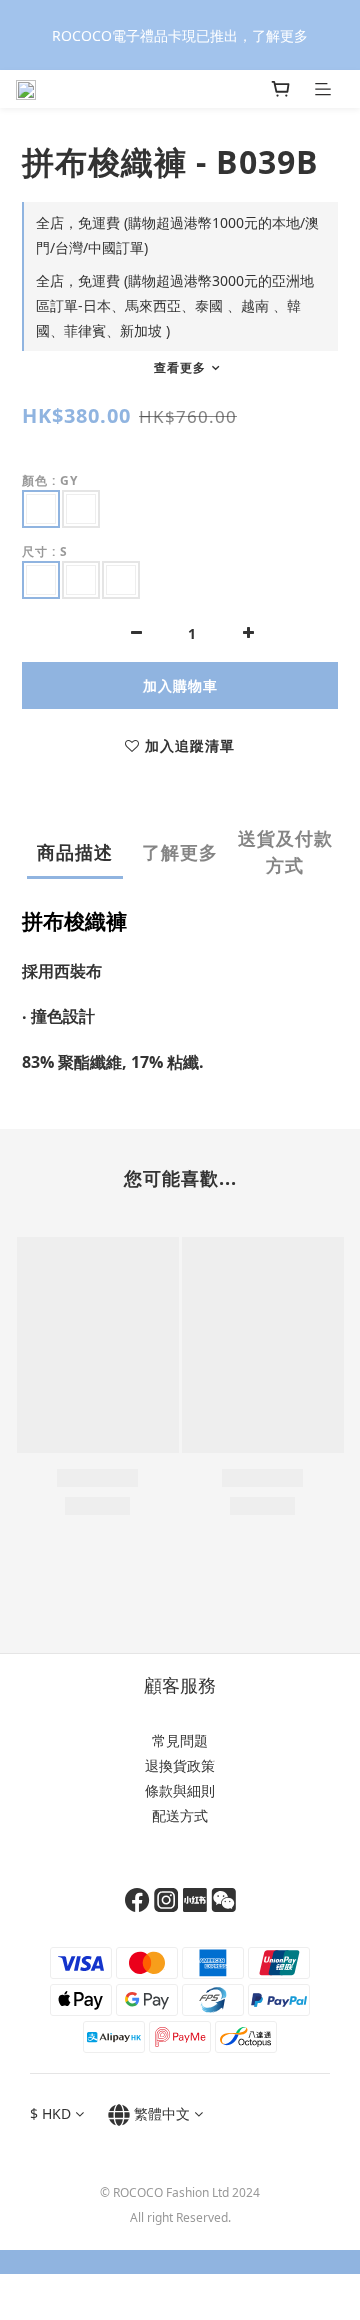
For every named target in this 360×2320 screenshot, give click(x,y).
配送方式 (180, 1815)
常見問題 (180, 1740)
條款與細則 (180, 1790)
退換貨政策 (180, 1765)
